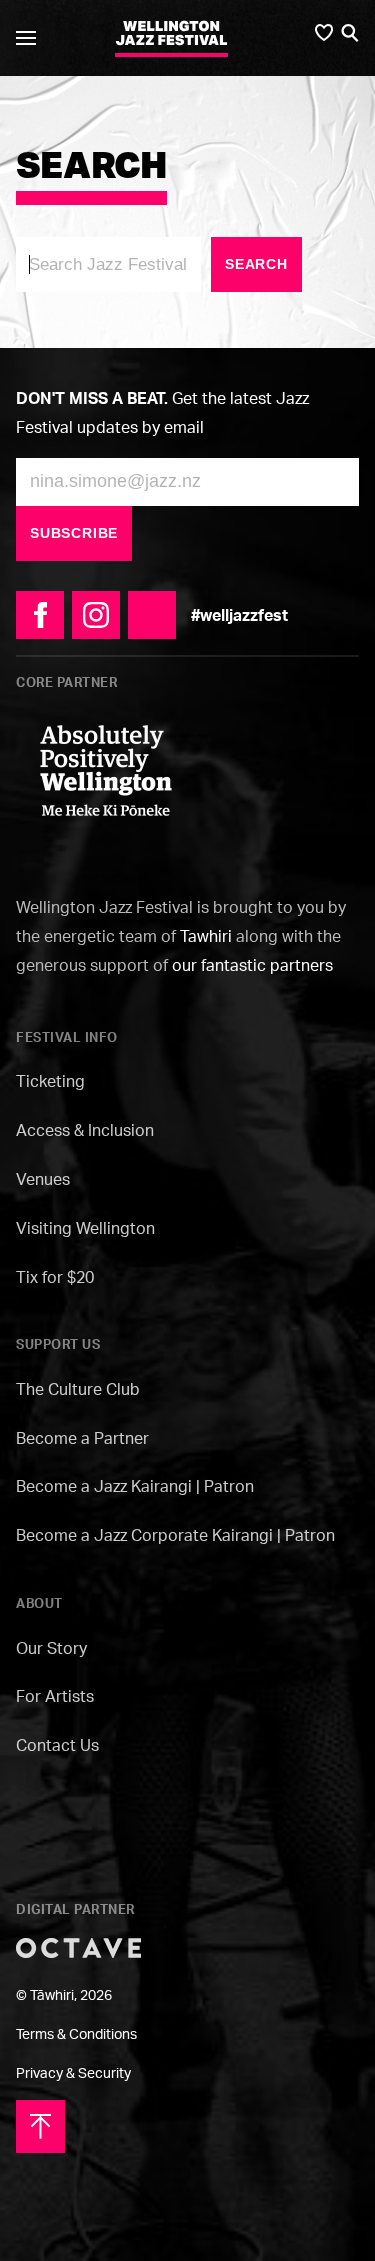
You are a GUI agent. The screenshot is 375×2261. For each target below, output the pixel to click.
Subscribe (74, 533)
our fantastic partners (252, 965)
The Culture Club (78, 1389)
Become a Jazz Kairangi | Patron (135, 1486)
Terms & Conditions (76, 2033)
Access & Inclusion (85, 1130)
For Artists (55, 1696)
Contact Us (57, 1745)
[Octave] (78, 1946)
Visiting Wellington (85, 1228)
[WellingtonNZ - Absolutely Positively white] (106, 769)
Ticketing (50, 1081)
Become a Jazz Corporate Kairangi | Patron (175, 1535)
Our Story (51, 1648)
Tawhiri (206, 936)
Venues (43, 1179)
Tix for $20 (55, 1277)
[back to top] (40, 2125)
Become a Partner (82, 1438)
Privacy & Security (73, 2072)
